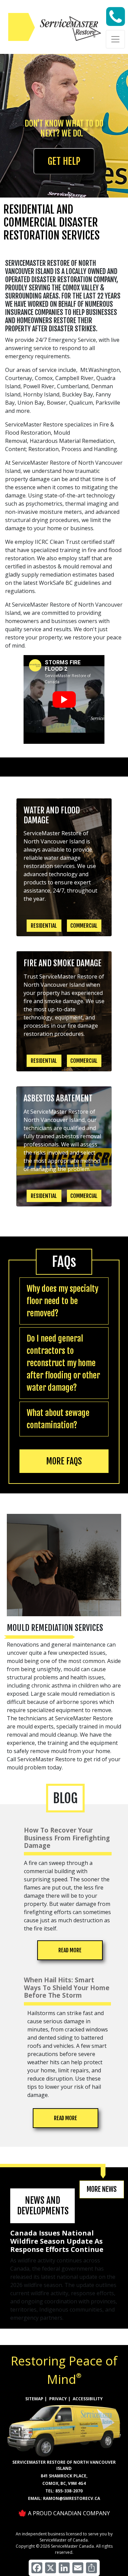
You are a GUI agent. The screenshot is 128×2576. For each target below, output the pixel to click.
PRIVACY (58, 2399)
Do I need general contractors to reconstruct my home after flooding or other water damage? (63, 1363)
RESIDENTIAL (44, 926)
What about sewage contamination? (58, 1419)
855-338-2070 (69, 2491)
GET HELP (64, 161)
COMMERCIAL (84, 926)
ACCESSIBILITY (88, 2399)
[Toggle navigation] (115, 39)
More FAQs (64, 1461)
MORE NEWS (102, 2189)
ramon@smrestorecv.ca (72, 2498)
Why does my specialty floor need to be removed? (62, 1301)
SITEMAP (34, 2399)
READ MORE (70, 1950)
